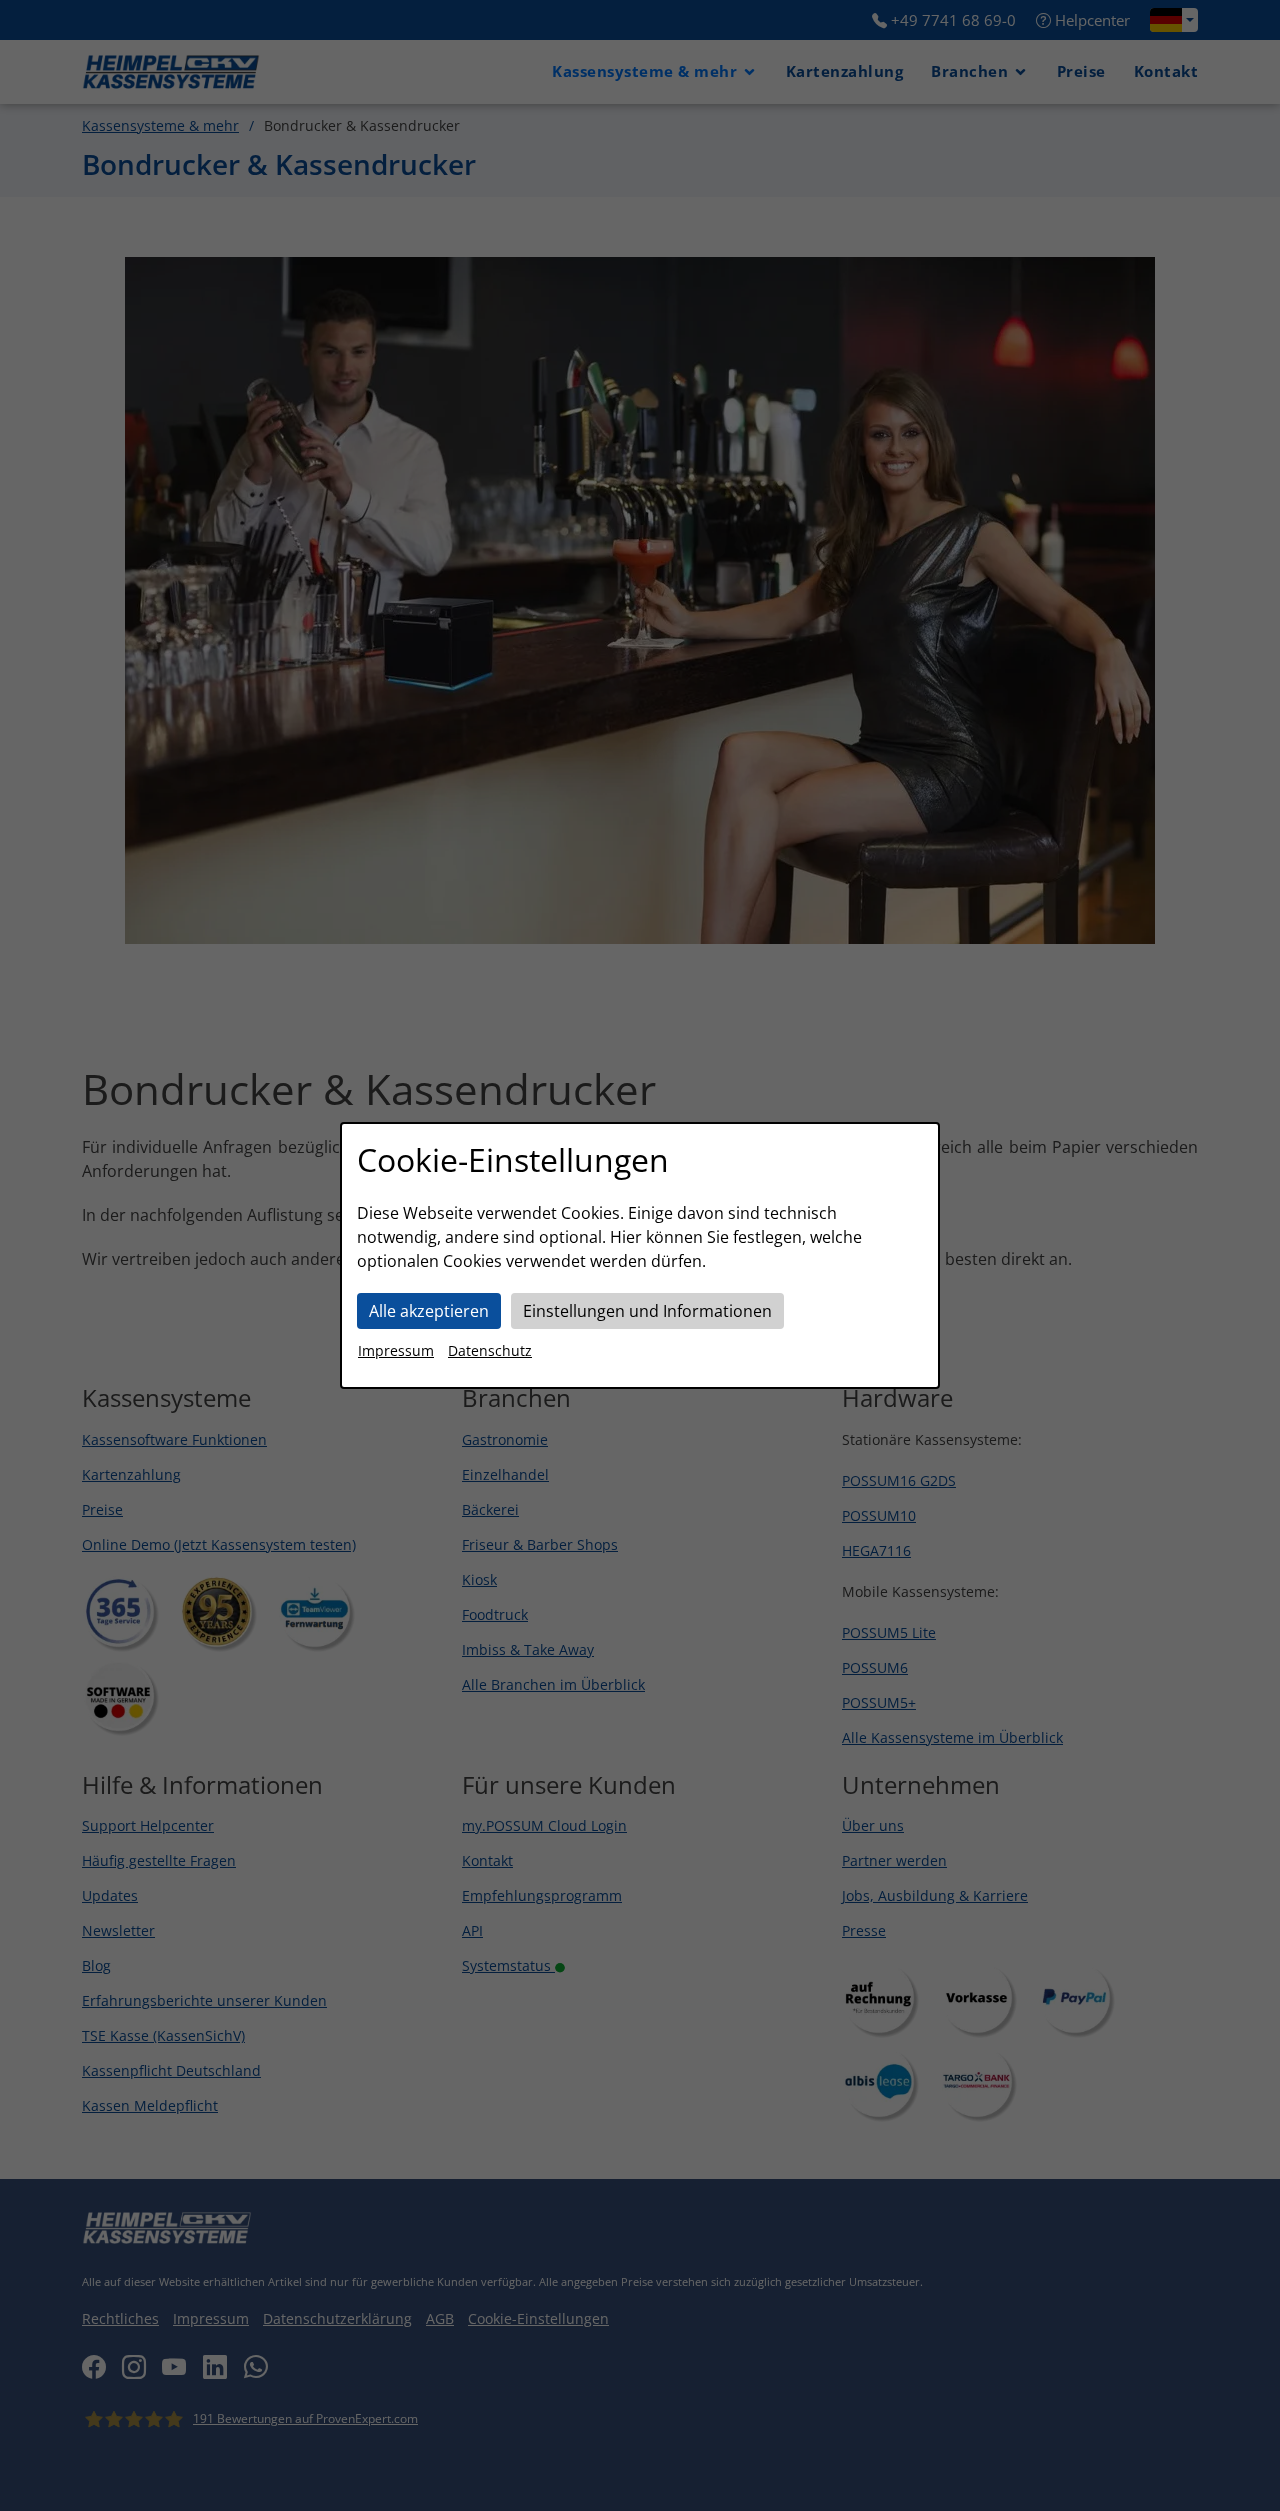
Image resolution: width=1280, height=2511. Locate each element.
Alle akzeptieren (429, 1311)
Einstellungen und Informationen (647, 1311)
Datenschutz (490, 1350)
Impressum (396, 1350)
